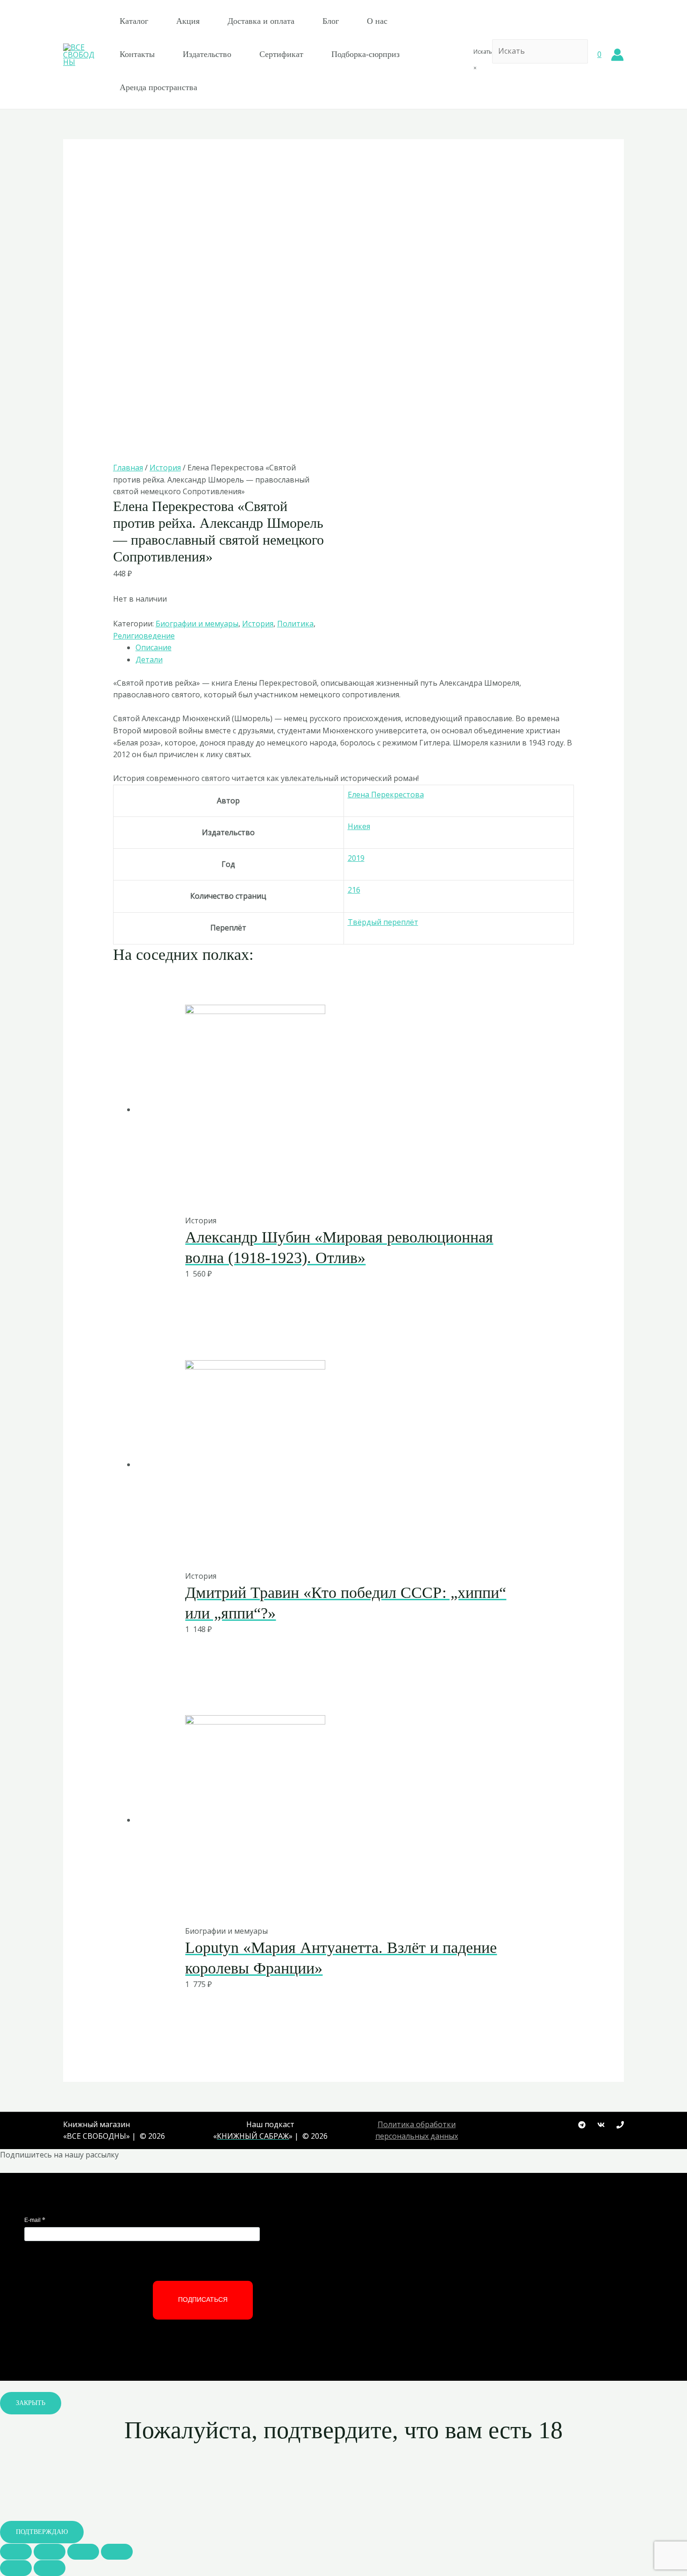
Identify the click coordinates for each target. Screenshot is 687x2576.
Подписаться (203, 2299)
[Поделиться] (50, 2552)
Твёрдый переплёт (383, 922)
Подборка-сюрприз (365, 54)
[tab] (355, 648)
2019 (356, 858)
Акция (188, 21)
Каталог (134, 21)
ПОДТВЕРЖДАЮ (42, 2532)
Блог (331, 21)
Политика (295, 624)
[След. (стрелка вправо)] (50, 2568)
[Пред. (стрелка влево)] (16, 2568)
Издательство (207, 54)
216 (354, 890)
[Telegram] (582, 2125)
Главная (128, 468)
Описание (154, 647)
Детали (149, 660)
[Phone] (620, 2125)
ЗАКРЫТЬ (31, 2403)
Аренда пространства (158, 87)
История (165, 468)
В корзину (320, 1195)
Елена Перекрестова (386, 795)
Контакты (137, 54)
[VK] (601, 2125)
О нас (377, 21)
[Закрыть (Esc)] (16, 2552)
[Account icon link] (617, 55)
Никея (359, 826)
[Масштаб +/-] (117, 2552)
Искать (483, 52)
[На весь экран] (83, 2552)
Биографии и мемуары (197, 624)
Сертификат (281, 54)
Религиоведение (144, 636)
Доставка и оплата (261, 21)
